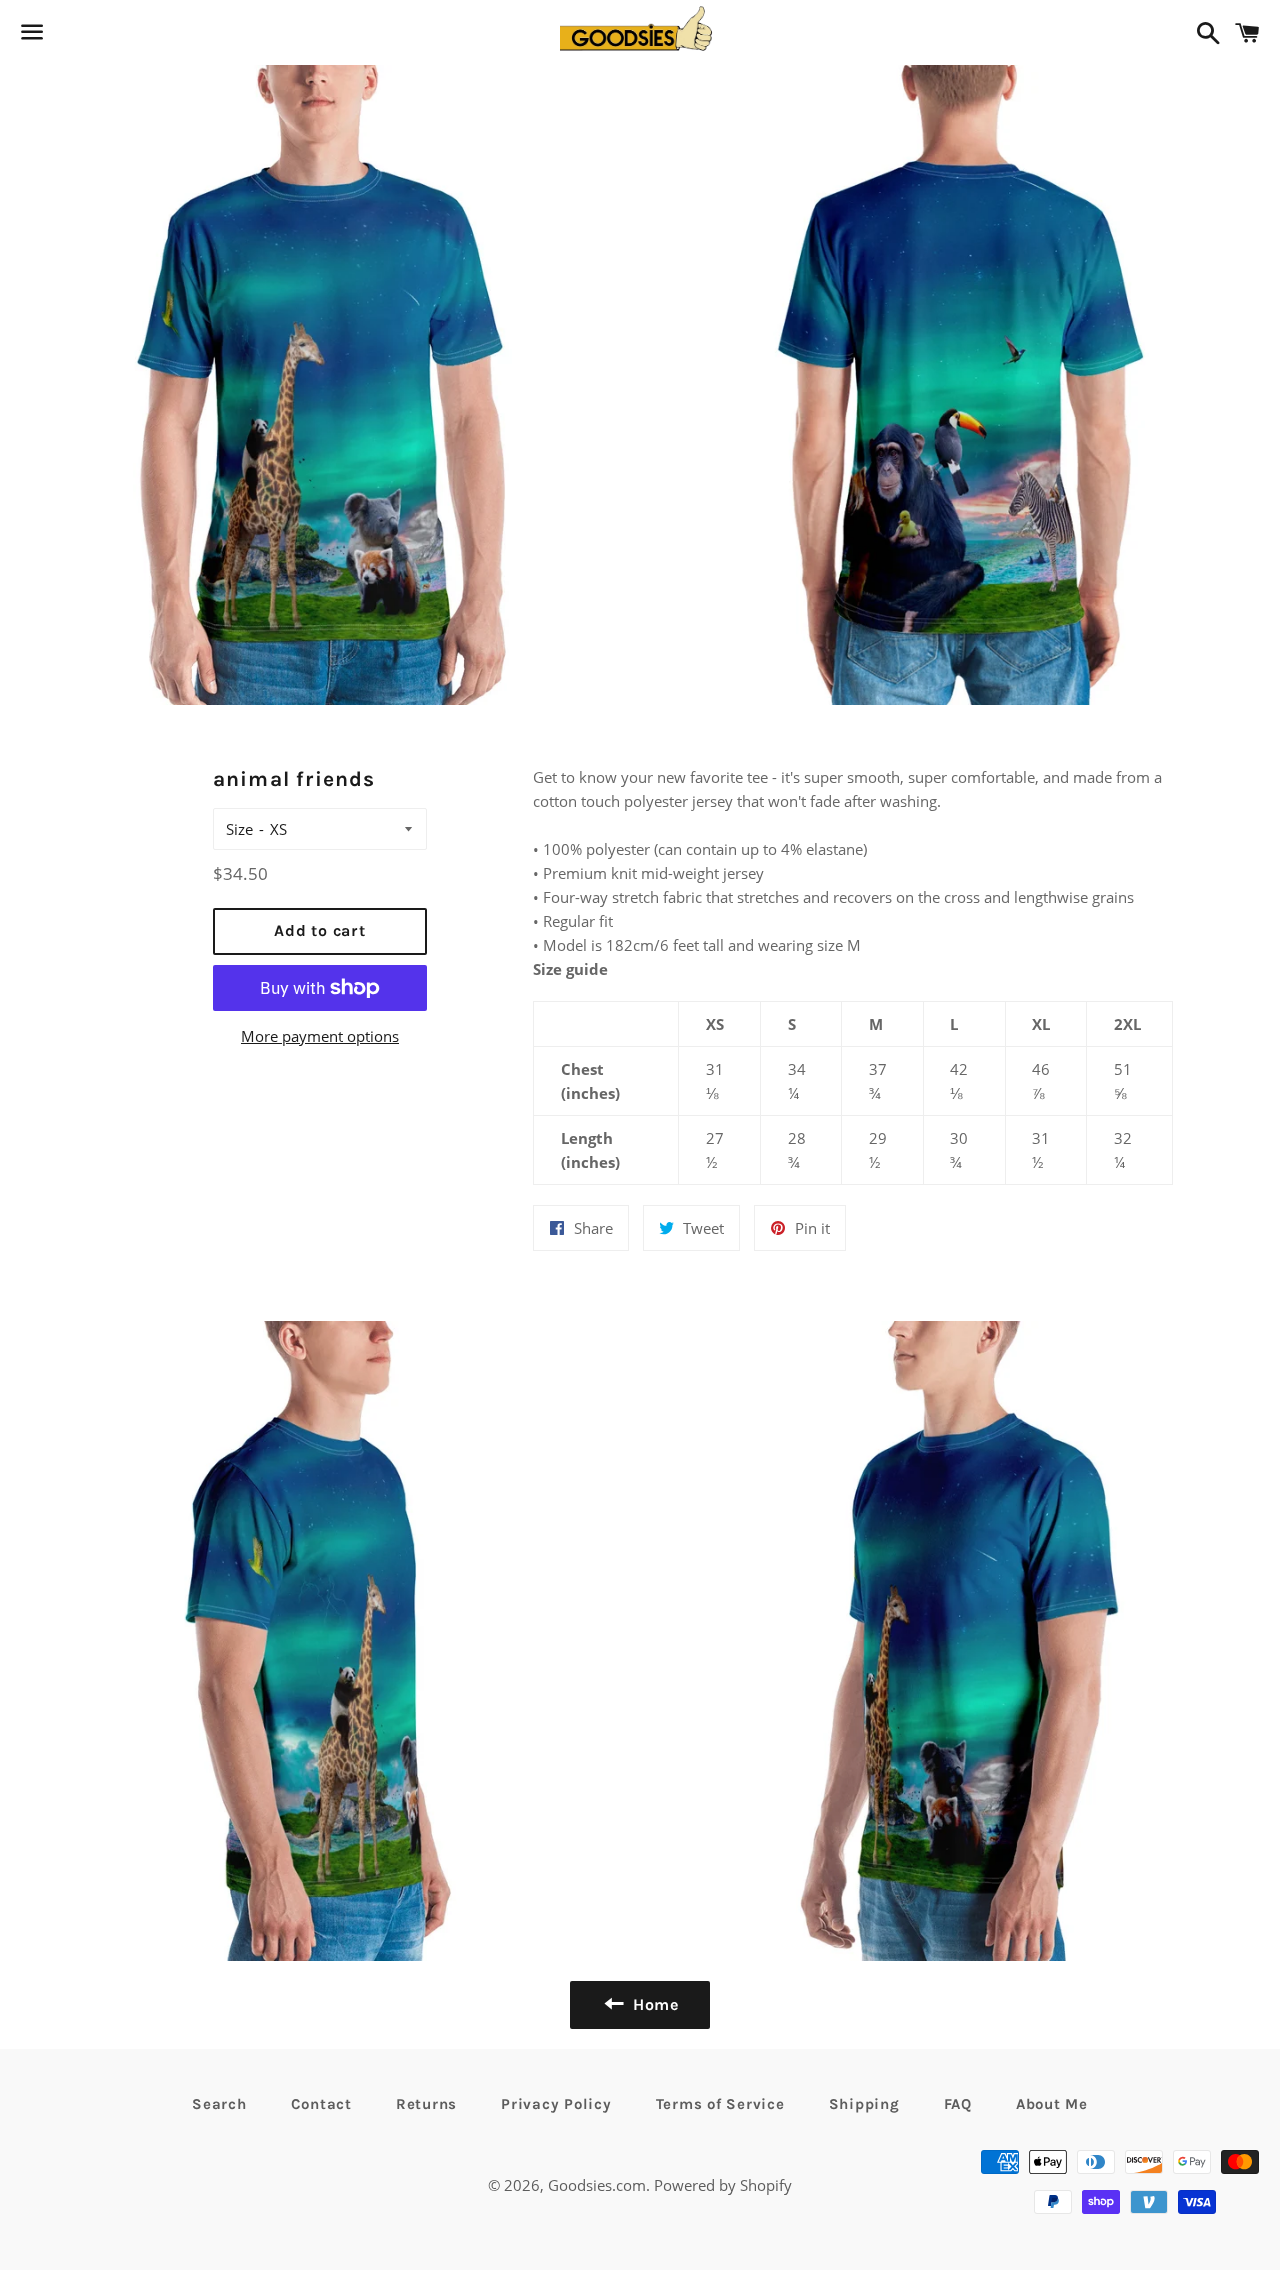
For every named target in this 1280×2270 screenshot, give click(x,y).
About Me (1052, 2104)
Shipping (864, 2104)
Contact (321, 2104)
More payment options (320, 1036)
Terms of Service (720, 2104)
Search (219, 2104)
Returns (426, 2104)
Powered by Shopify (723, 2185)
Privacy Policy (556, 2104)
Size (239, 829)
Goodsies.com (597, 2185)
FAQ (958, 2104)
